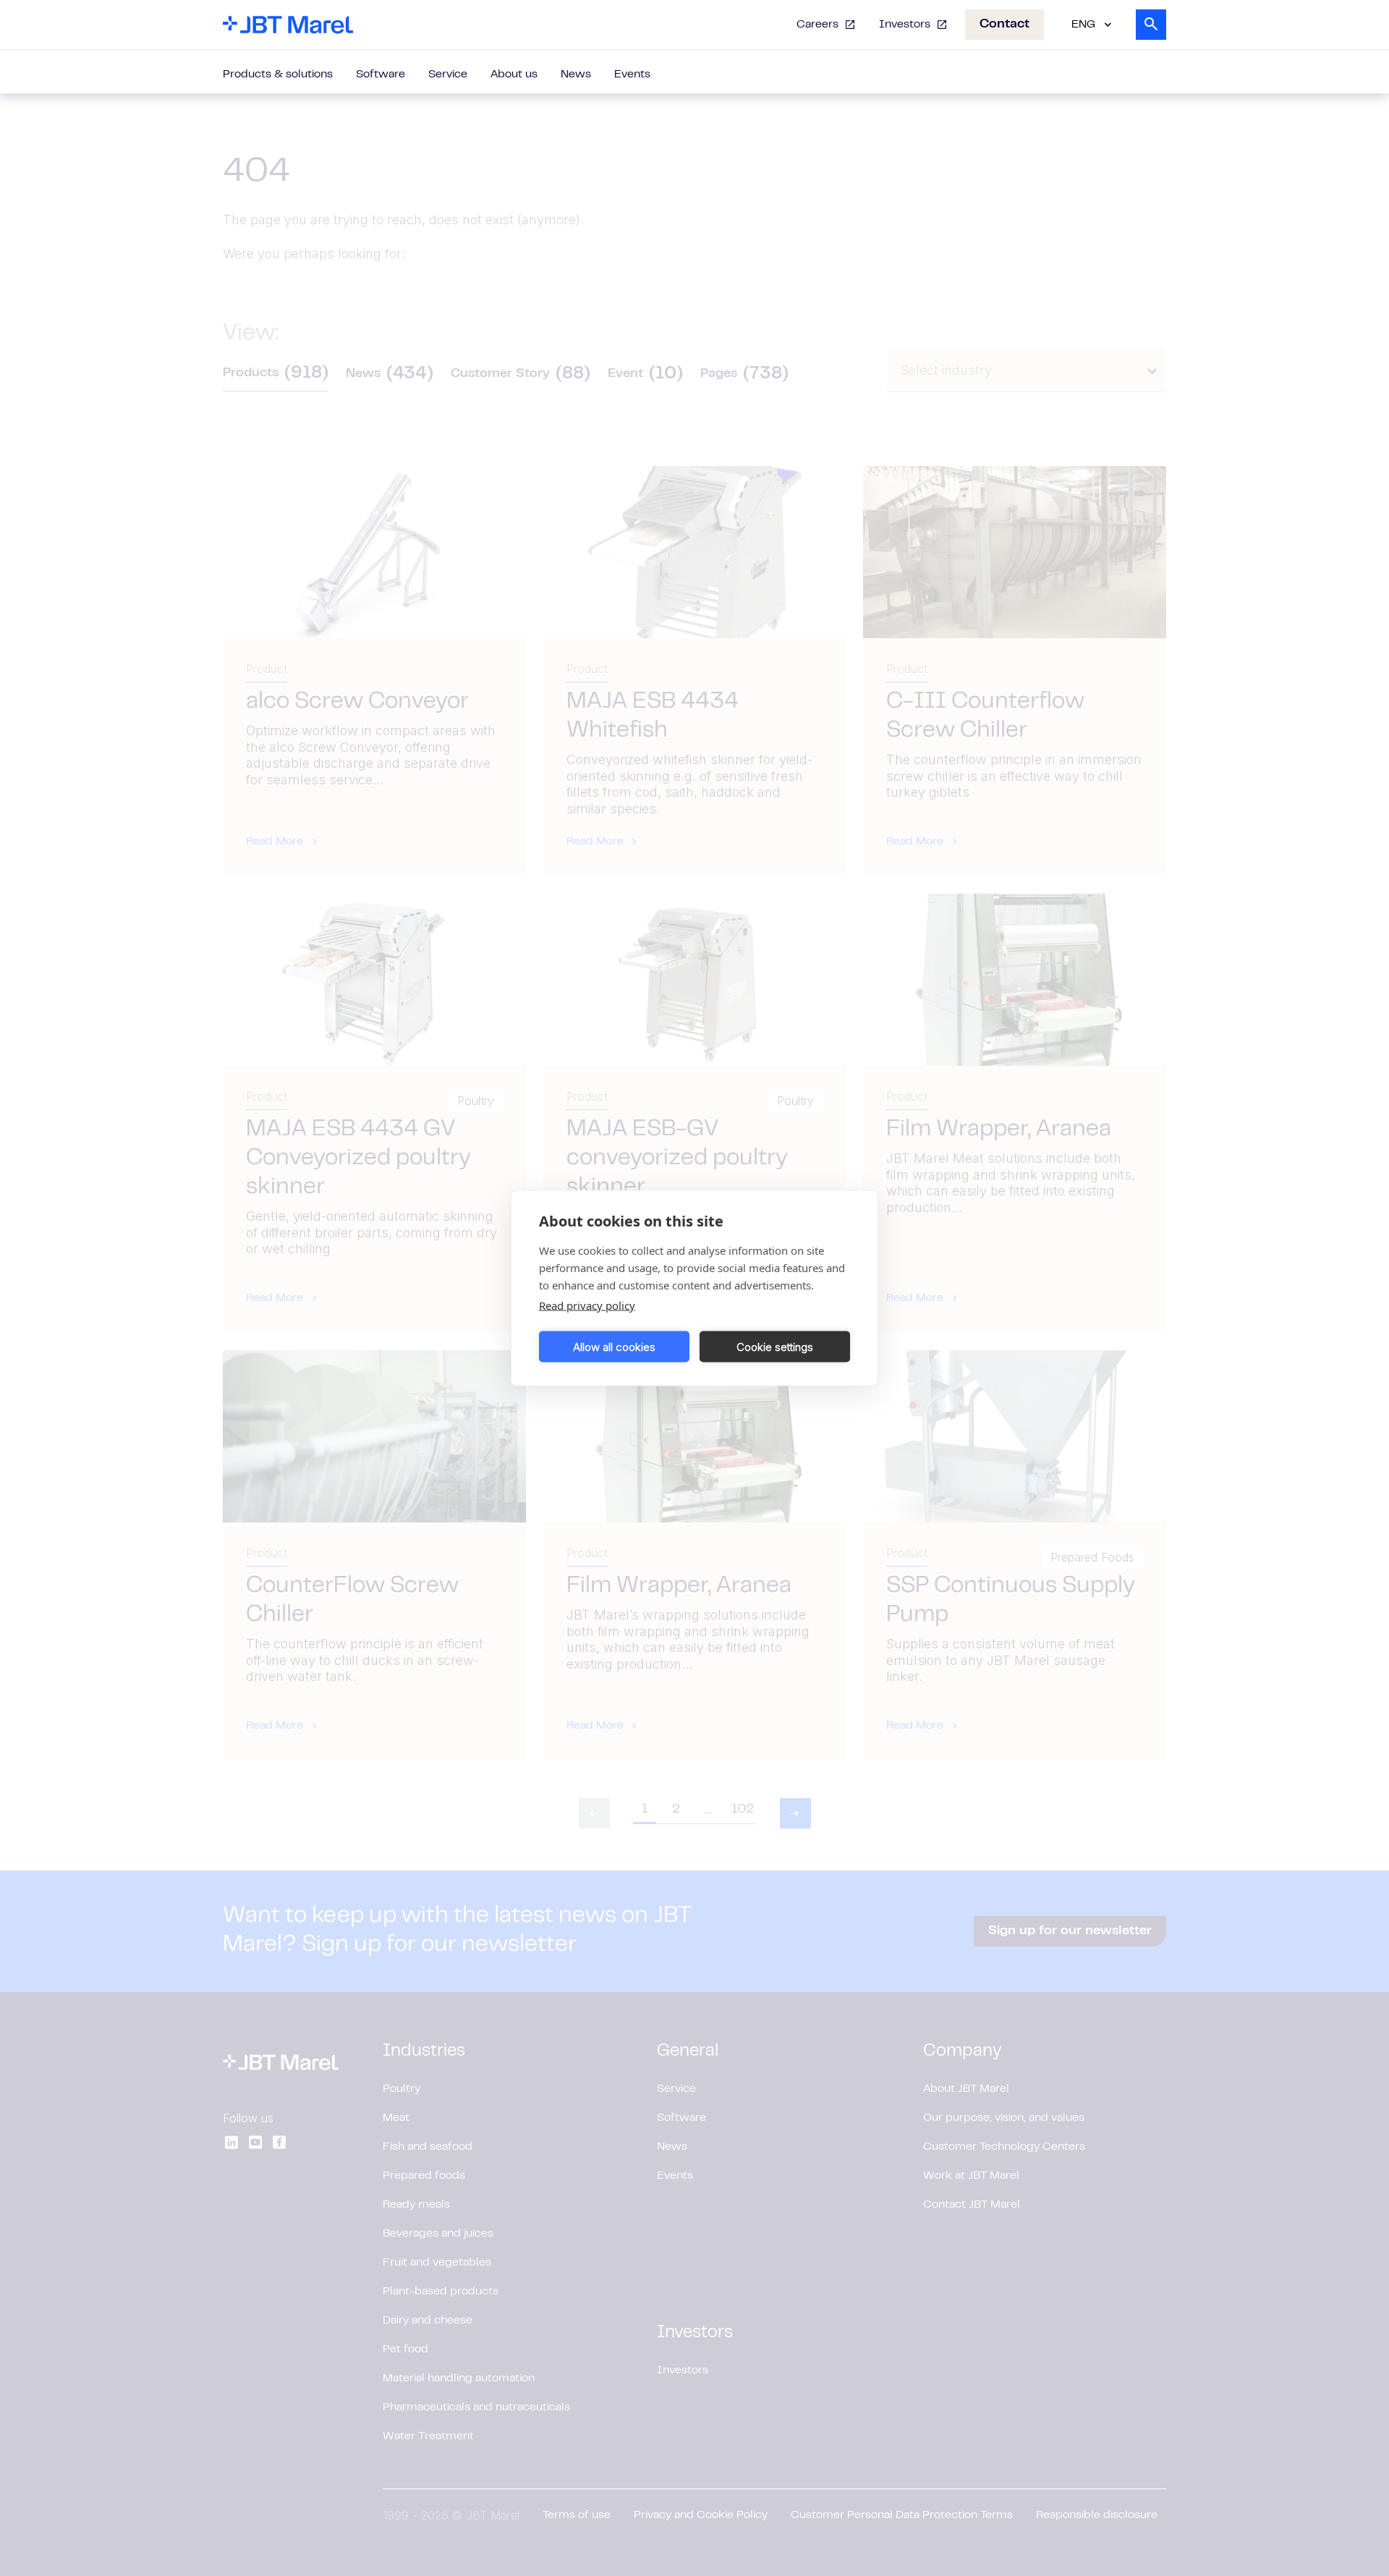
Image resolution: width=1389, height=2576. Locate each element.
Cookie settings (775, 1346)
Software (381, 75)
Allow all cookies (614, 1346)
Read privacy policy (587, 1305)
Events (632, 75)
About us (514, 75)
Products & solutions (278, 75)
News (576, 75)
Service (448, 75)
